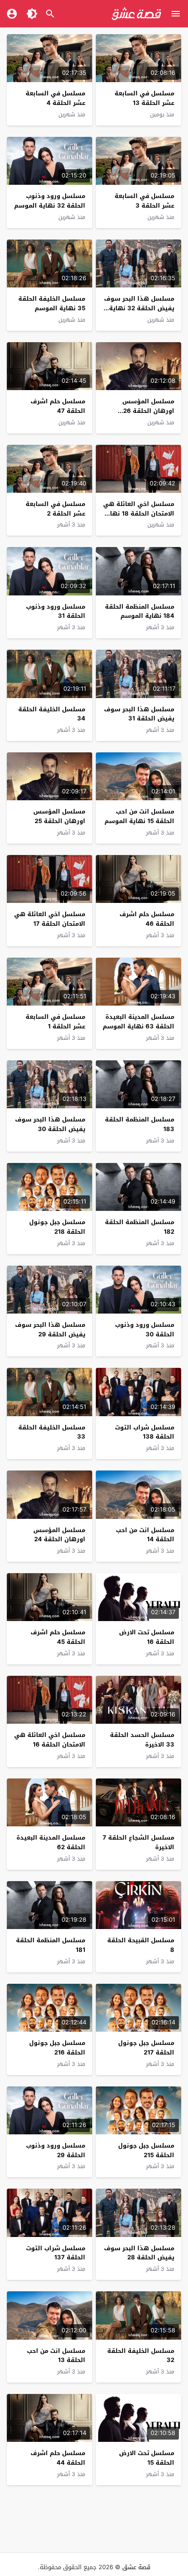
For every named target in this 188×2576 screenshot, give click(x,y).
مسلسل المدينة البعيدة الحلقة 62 (51, 1842)
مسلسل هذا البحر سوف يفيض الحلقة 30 (50, 1124)
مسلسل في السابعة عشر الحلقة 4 (55, 98)
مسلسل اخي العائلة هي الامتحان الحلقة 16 (50, 1740)
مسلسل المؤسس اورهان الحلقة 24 (59, 1535)
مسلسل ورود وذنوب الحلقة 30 (145, 1330)
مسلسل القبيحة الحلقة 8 (141, 1945)
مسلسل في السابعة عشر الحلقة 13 (144, 98)
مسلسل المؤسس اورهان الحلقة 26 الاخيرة (148, 411)
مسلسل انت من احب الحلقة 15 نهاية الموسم (139, 816)
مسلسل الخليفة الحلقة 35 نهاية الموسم (52, 303)
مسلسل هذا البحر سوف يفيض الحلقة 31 (139, 714)
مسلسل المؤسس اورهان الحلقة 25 (59, 816)
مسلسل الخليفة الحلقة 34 (52, 714)
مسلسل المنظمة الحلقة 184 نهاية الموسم (140, 611)
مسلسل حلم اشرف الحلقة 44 (58, 2458)
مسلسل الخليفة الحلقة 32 (141, 2356)
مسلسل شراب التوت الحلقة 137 (56, 2253)
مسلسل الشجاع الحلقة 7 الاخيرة (138, 1842)
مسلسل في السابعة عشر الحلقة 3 (144, 201)
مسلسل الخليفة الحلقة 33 (52, 1432)
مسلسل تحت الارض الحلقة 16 (147, 1637)
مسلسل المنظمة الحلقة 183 (140, 1124)
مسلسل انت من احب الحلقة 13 (56, 2356)
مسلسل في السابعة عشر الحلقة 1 (55, 1022)
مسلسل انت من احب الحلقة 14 (145, 1535)
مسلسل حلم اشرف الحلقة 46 (147, 919)
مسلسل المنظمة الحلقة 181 (51, 1945)
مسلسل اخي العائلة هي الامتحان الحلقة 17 (50, 919)
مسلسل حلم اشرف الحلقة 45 (58, 1637)
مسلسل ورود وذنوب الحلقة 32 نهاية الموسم (50, 201)
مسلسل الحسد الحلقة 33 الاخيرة (142, 1740)
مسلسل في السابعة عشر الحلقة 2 (55, 509)
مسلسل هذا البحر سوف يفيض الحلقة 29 (50, 1330)
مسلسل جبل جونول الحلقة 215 (146, 2150)
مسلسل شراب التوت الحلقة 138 (145, 1432)
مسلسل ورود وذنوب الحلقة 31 (56, 611)
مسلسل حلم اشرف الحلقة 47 (58, 406)
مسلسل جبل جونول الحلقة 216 (57, 2048)
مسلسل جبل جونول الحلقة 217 (146, 2048)
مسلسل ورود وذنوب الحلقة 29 (56, 2150)
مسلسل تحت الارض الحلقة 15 (147, 2458)
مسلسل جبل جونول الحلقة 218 (57, 1227)
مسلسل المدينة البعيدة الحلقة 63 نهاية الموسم (138, 1022)
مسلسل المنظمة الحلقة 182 (140, 1227)
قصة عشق (136, 2567)
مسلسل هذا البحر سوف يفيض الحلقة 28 (139, 2253)
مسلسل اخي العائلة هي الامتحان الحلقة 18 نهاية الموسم (139, 514)
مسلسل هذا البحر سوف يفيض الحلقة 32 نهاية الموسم (139, 308)
